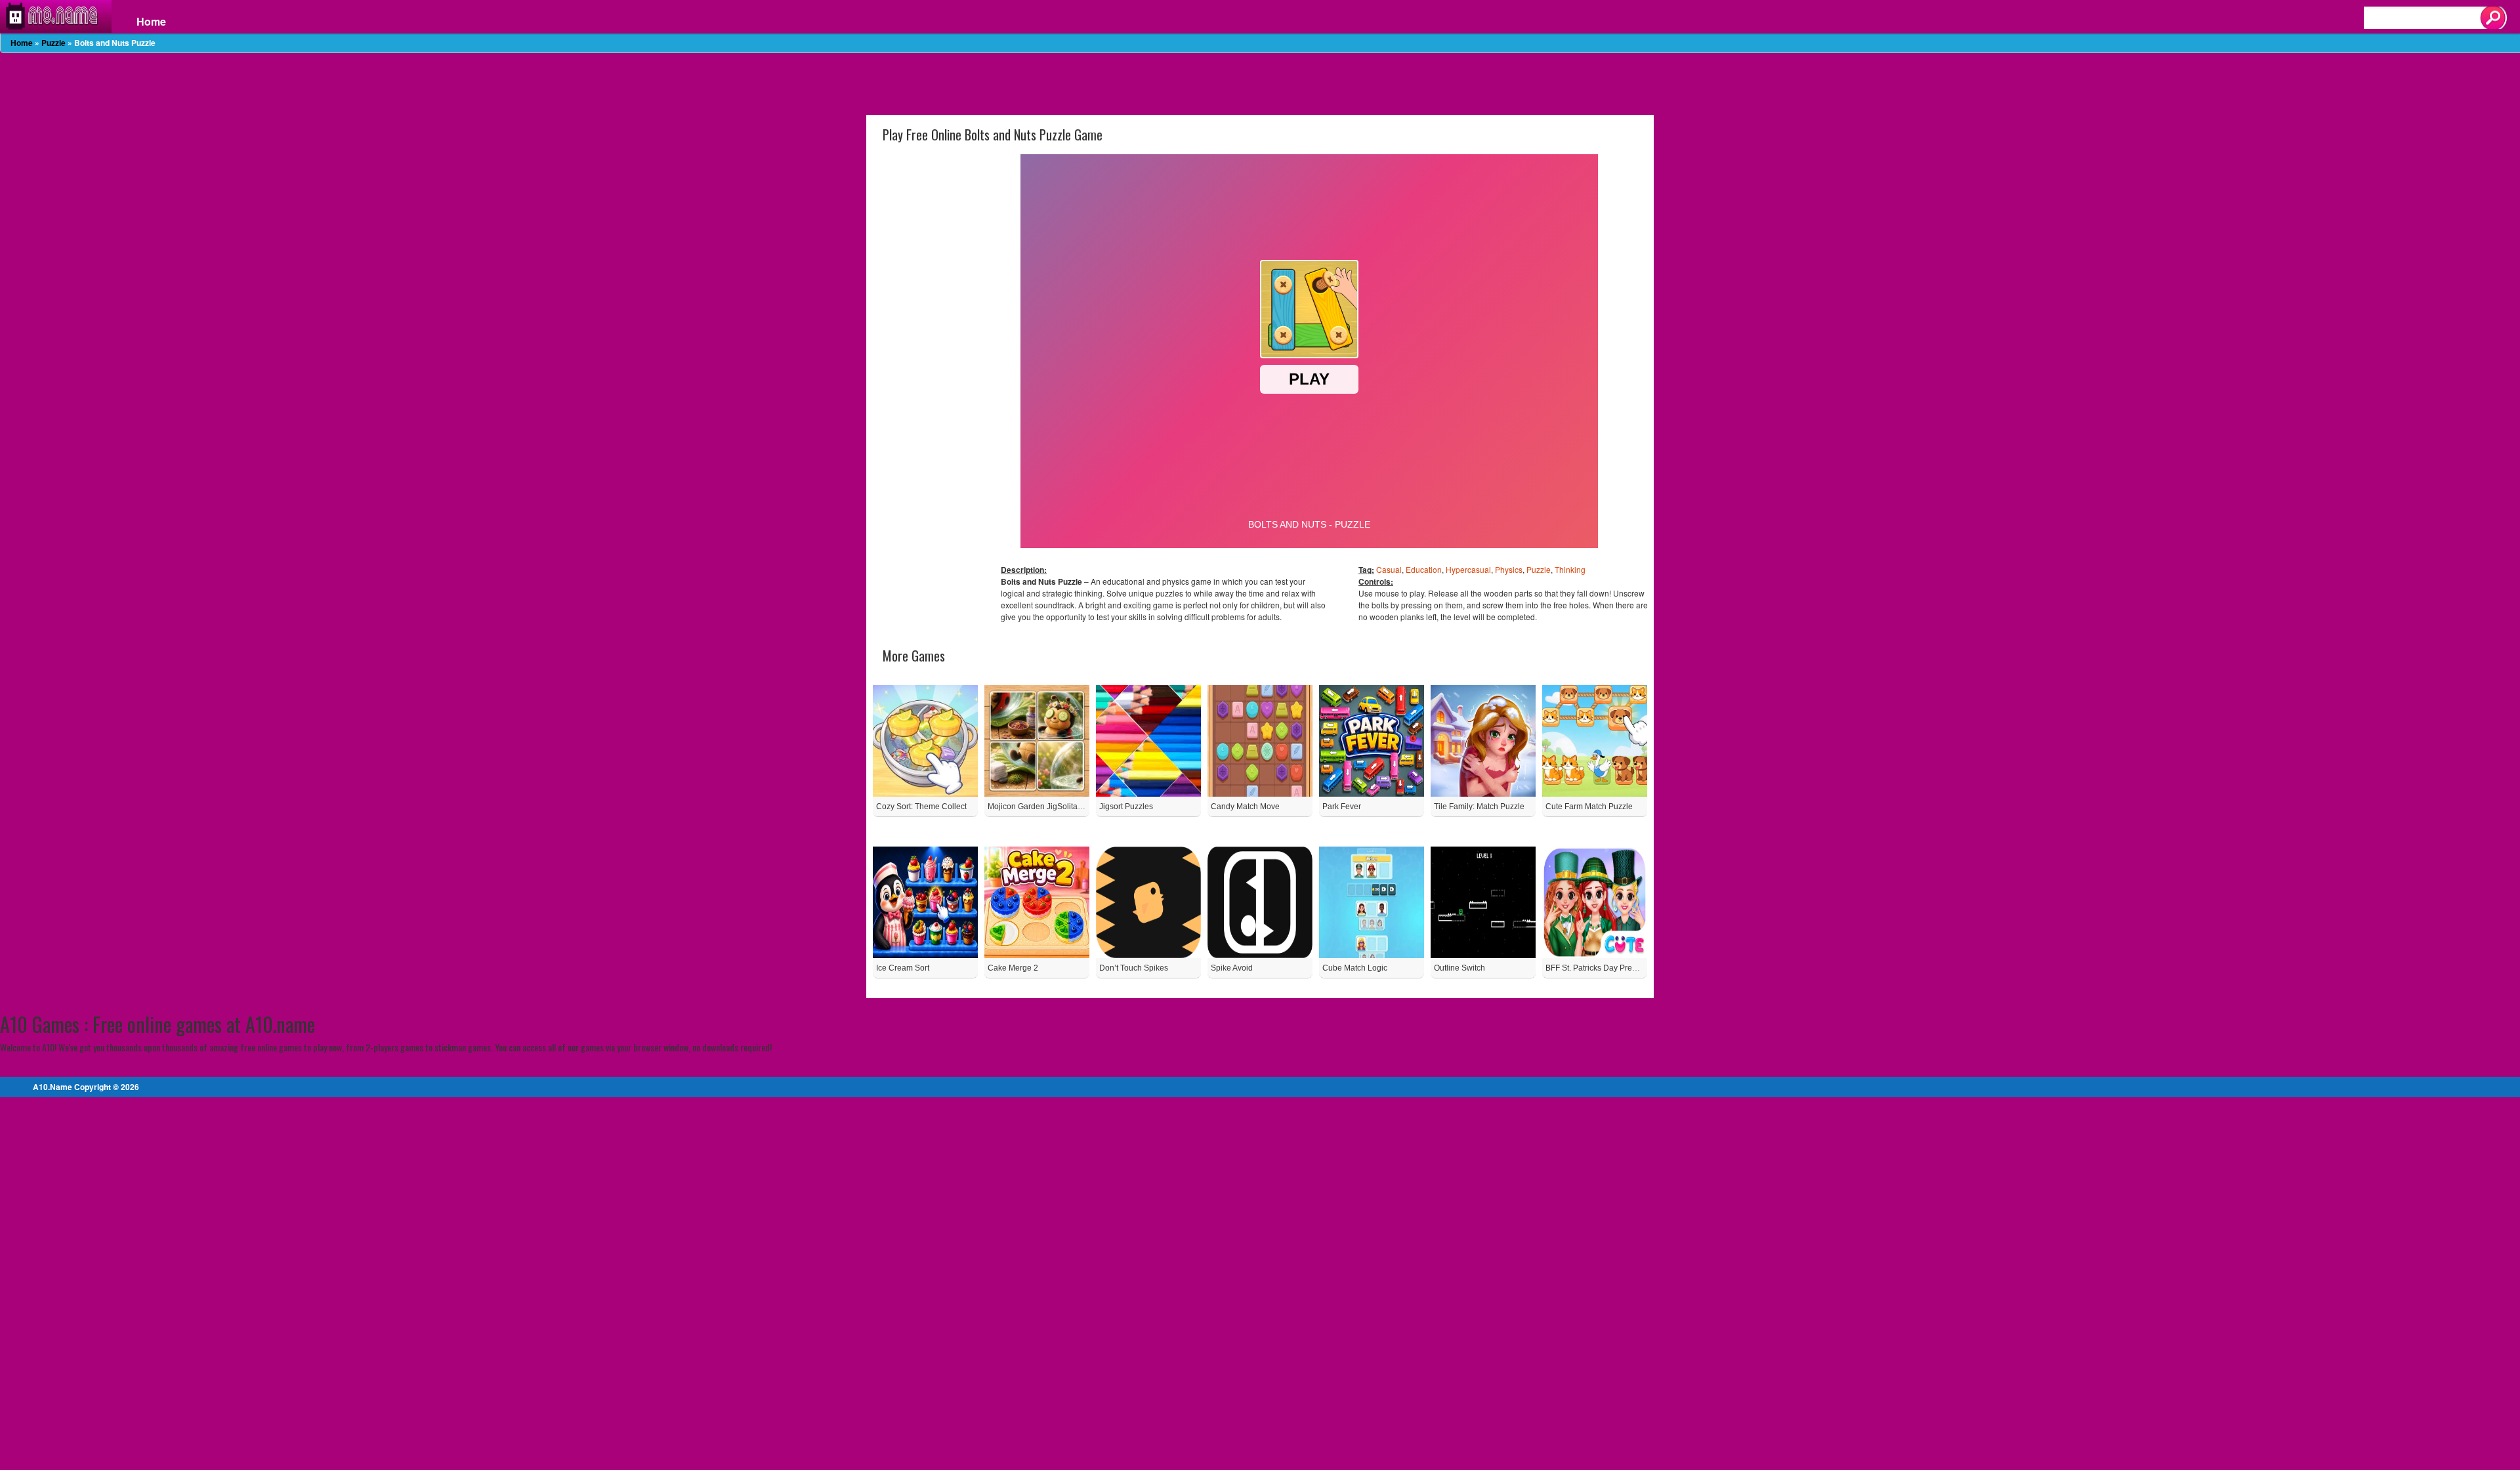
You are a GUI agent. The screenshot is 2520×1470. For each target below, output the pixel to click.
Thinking (1570, 569)
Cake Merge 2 (1013, 968)
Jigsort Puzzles (1126, 807)
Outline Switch (1459, 968)
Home (151, 22)
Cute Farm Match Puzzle (1589, 807)
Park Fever (1342, 807)
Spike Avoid (1232, 968)
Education (1424, 569)
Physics (1509, 569)
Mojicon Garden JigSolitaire (1037, 807)
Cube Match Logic (1355, 968)
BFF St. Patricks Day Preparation (1604, 968)
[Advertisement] (1260, 83)
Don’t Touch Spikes (1134, 968)
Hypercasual (1468, 569)
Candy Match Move (1245, 807)
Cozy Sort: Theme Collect (921, 807)
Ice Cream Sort (903, 968)
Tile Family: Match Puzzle (1479, 807)
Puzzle (53, 43)
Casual (1389, 569)
